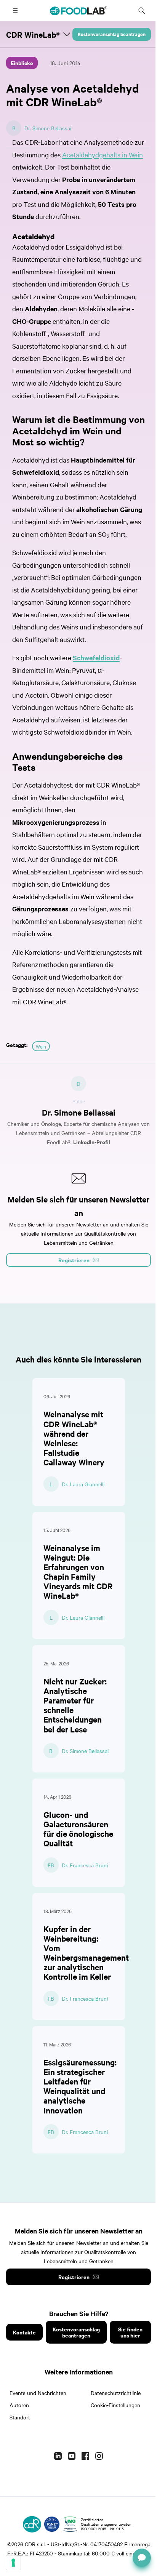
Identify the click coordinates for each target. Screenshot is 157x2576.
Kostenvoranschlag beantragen (112, 34)
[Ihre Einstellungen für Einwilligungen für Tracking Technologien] (13, 2563)
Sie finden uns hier (130, 2332)
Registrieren (74, 2277)
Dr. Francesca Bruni (85, 1865)
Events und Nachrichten (38, 2393)
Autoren (19, 2405)
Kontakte (24, 2332)
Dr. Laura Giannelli (83, 1484)
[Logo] (32, 2524)
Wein (41, 1046)
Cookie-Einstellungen (115, 2405)
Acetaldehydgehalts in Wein (103, 154)
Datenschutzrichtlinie (116, 2393)
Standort (20, 2417)
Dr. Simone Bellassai (48, 128)
